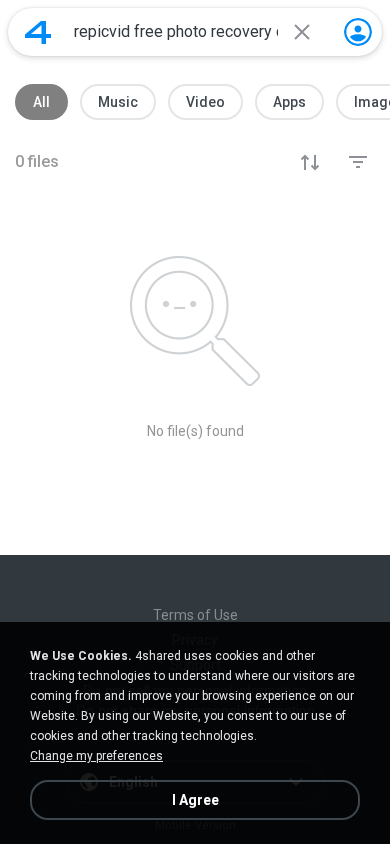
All (41, 102)
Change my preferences (96, 756)
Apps (289, 102)
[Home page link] (38, 32)
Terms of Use (195, 615)
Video (205, 102)
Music (118, 102)
